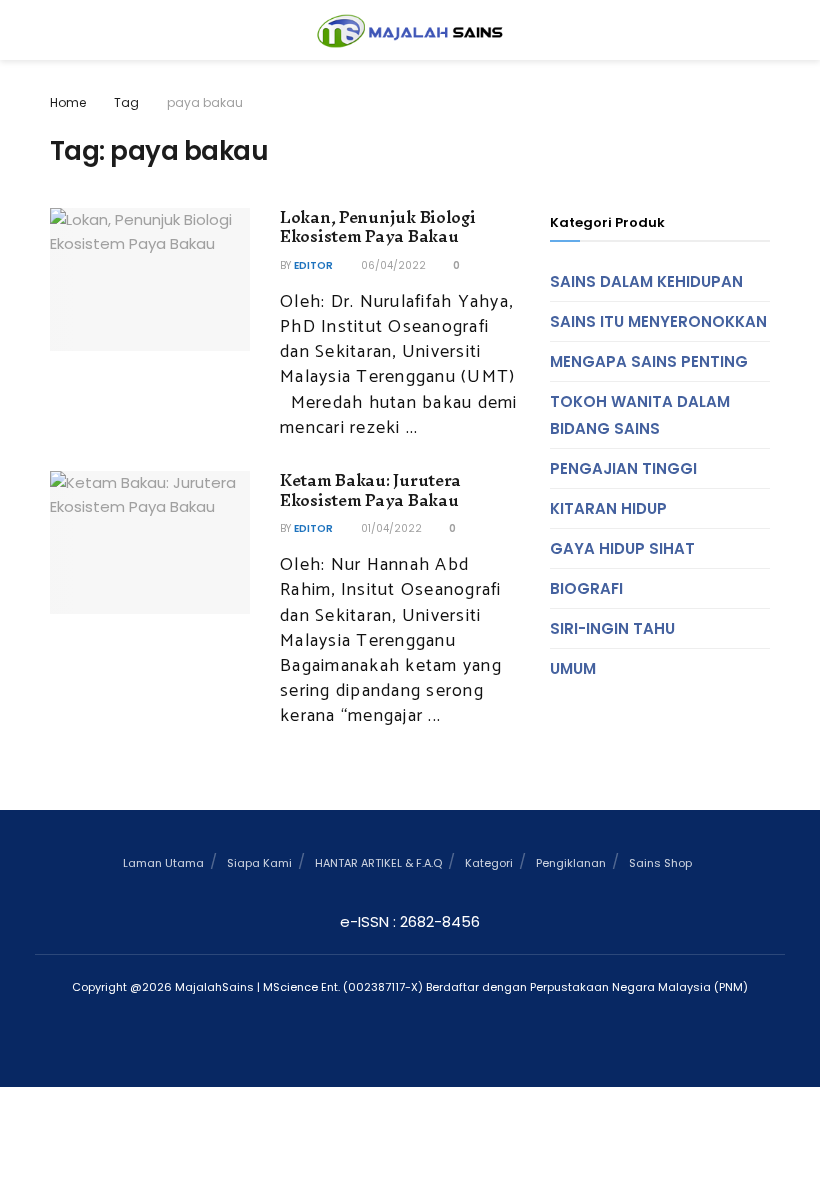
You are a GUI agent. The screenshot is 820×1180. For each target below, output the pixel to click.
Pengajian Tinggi (623, 468)
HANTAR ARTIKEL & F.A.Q (378, 863)
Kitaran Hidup (608, 508)
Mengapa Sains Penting (649, 361)
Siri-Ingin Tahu (612, 628)
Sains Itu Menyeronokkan (658, 321)
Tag (126, 102)
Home (68, 102)
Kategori (489, 863)
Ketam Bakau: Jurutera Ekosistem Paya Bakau (370, 490)
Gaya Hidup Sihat (622, 548)
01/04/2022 (390, 528)
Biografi (586, 588)
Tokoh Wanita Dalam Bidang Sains (640, 415)
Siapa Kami (259, 863)
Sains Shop (660, 863)
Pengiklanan (571, 863)
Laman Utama (163, 863)
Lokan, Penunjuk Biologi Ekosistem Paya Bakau (378, 227)
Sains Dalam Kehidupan (646, 281)
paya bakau (205, 102)
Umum (573, 668)
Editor (313, 265)
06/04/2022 (392, 265)
